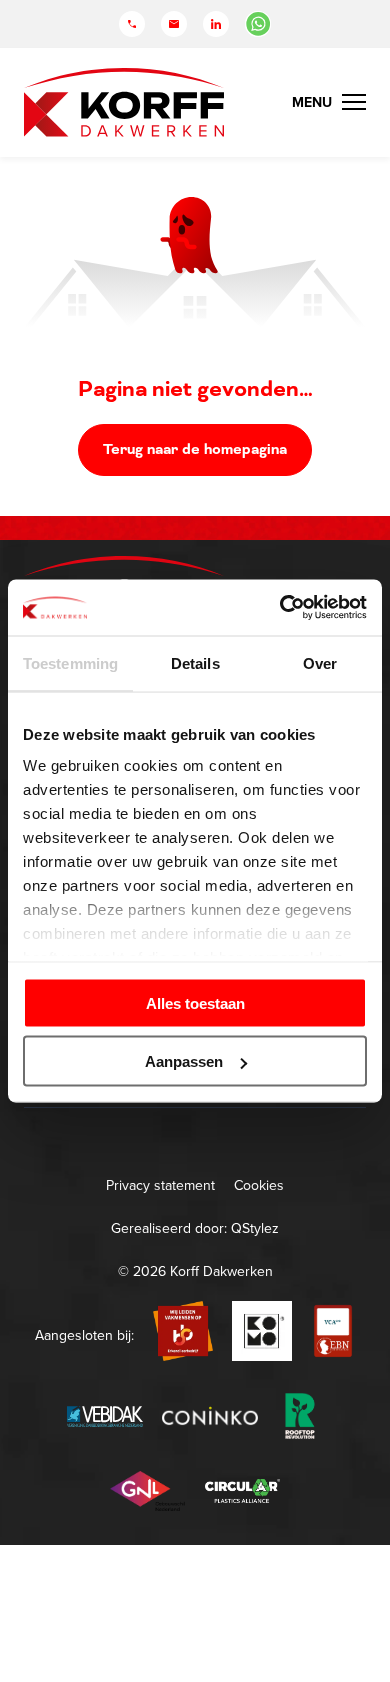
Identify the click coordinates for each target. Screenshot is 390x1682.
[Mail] (174, 24)
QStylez (255, 1228)
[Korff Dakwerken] (124, 102)
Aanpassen (184, 1061)
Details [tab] (195, 662)
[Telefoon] (132, 24)
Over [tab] (320, 662)
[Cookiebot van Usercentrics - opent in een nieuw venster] (280, 608)
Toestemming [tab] (70, 662)
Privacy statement (160, 1185)
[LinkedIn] (216, 24)
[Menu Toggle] (329, 102)
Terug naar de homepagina (195, 450)
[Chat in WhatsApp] (258, 24)
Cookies (259, 1185)
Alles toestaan (195, 1002)
